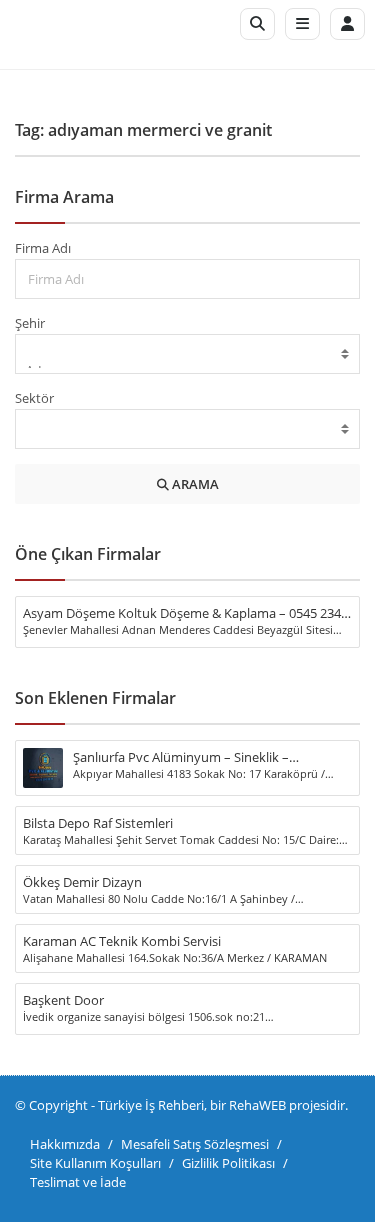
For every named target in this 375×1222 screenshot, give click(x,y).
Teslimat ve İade (78, 1182)
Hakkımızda (65, 1144)
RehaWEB (257, 1105)
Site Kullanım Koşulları (95, 1163)
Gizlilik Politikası (228, 1163)
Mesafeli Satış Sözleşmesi (195, 1144)
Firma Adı (43, 248)
